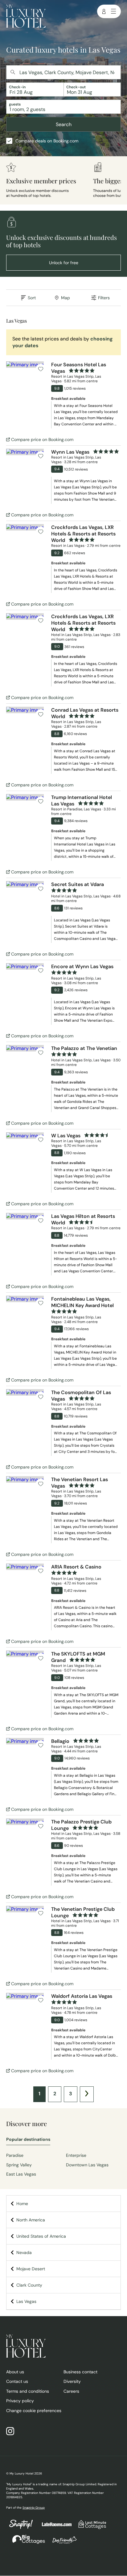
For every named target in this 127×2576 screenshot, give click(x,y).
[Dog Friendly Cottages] (61, 2543)
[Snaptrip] (21, 2528)
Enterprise (76, 2155)
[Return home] (26, 17)
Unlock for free (64, 263)
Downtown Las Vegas (87, 2165)
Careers (71, 2391)
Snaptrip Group (34, 2508)
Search (64, 124)
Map (66, 298)
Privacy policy (20, 2401)
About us (15, 2372)
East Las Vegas (21, 2174)
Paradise (15, 2155)
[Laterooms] (54, 2527)
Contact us (17, 2381)
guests (15, 104)
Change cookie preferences (34, 2411)
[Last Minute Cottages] (89, 2528)
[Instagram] (13, 2432)
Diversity (72, 2381)
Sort (32, 298)
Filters (104, 298)
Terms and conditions (28, 2391)
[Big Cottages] (26, 2543)
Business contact (80, 2372)
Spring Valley (19, 2165)
